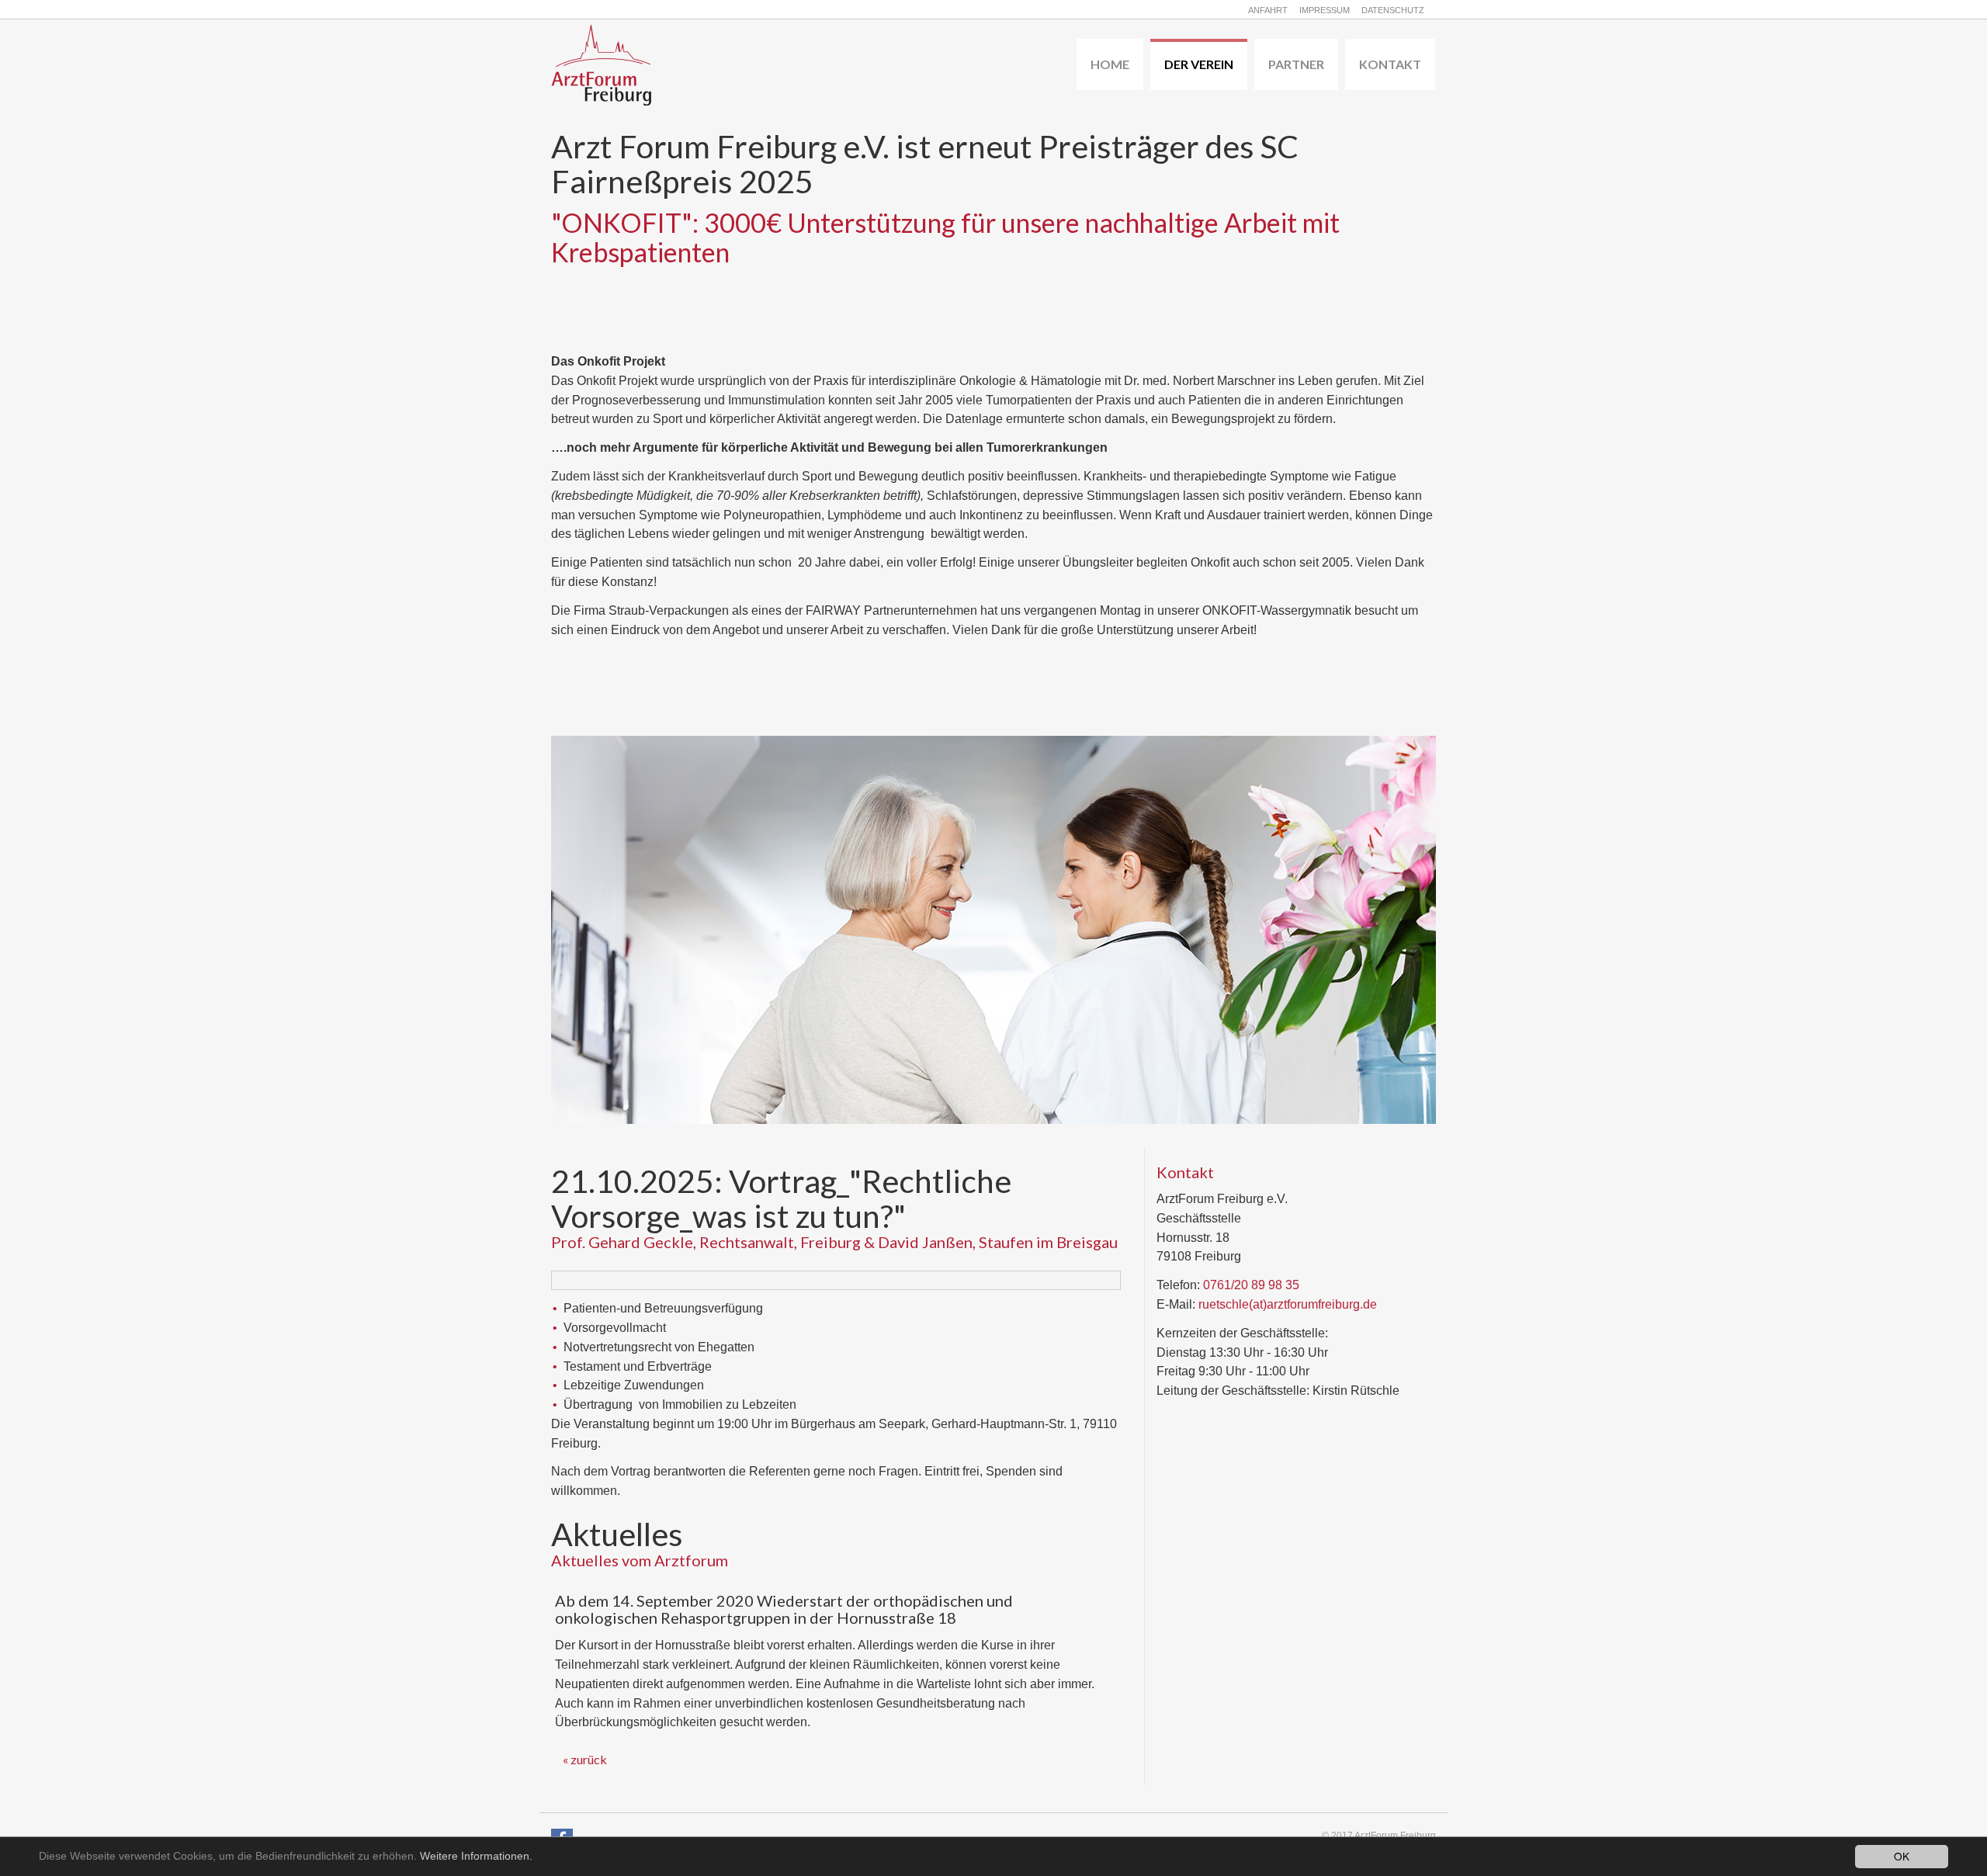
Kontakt (1390, 64)
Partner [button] (1296, 64)
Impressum (1325, 10)
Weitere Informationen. (476, 1856)
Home (1110, 64)
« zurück (585, 1759)
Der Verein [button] (1199, 64)
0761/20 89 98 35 (1251, 1285)
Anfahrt (1268, 10)
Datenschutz (1393, 10)
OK (1902, 1856)
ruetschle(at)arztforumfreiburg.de (1288, 1304)
